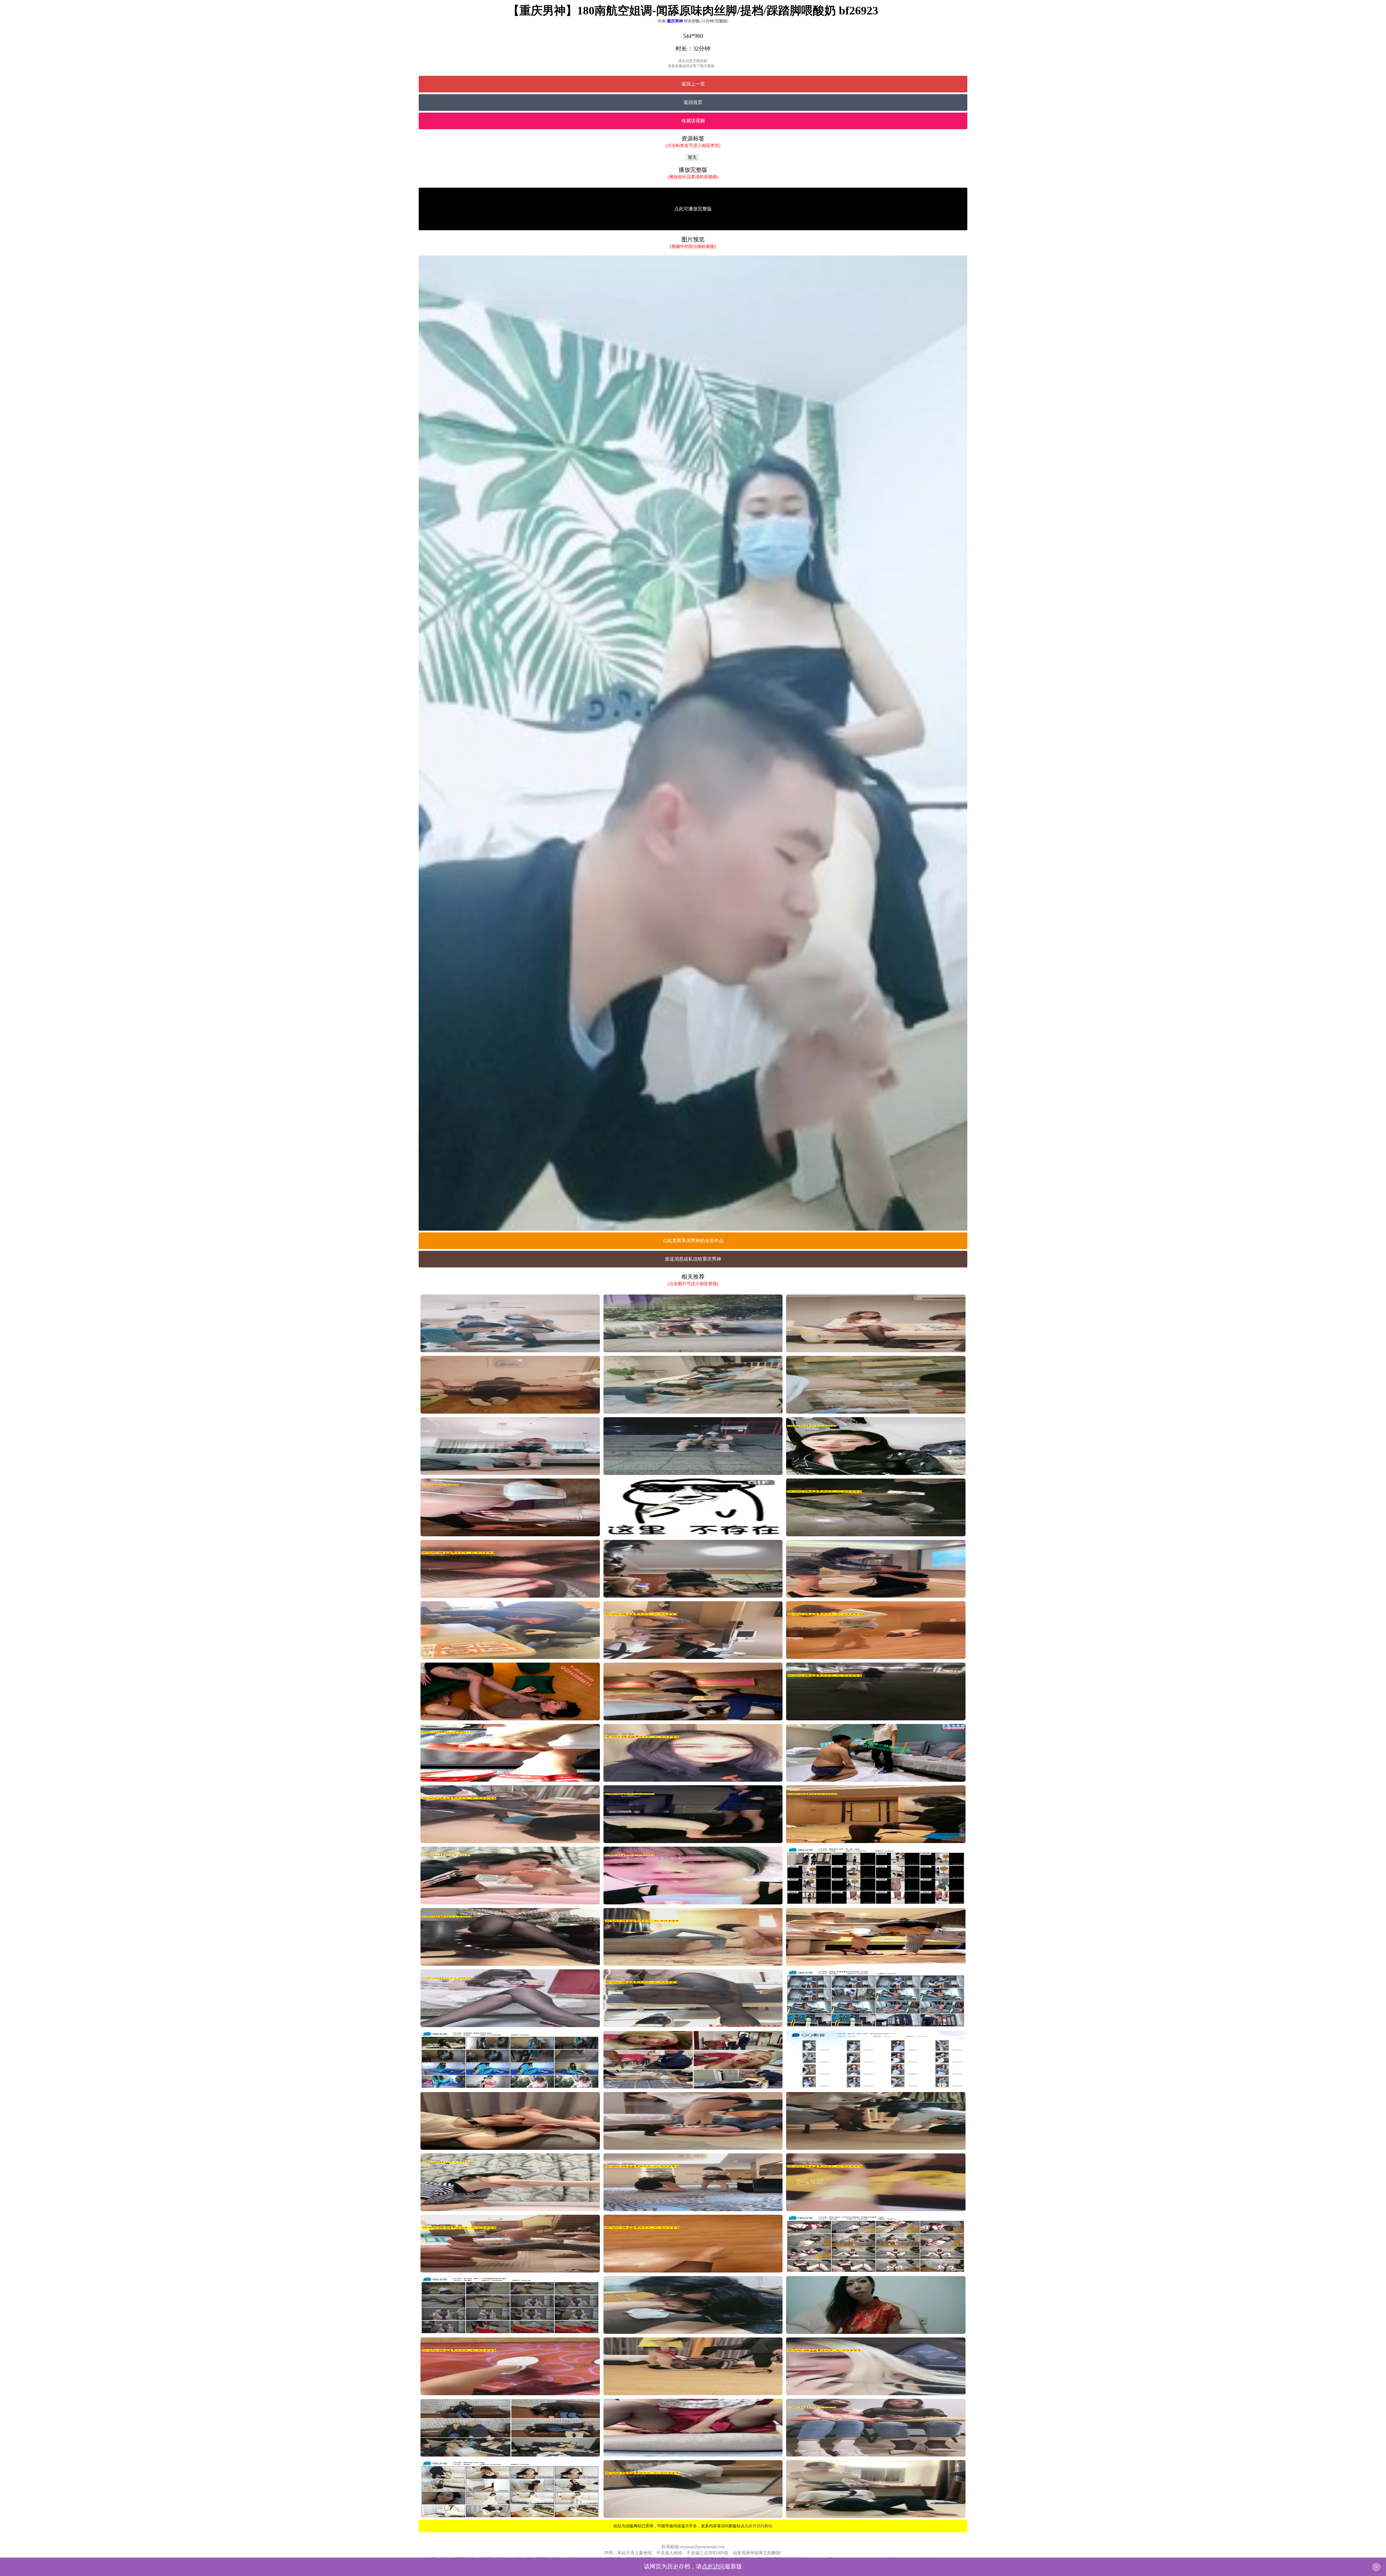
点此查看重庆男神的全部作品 (693, 1241)
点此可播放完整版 (693, 209)
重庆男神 (675, 21)
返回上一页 (693, 84)
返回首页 (693, 102)
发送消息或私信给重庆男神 (693, 1259)
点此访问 (713, 2566)
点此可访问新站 (759, 2526)
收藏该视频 (693, 121)
